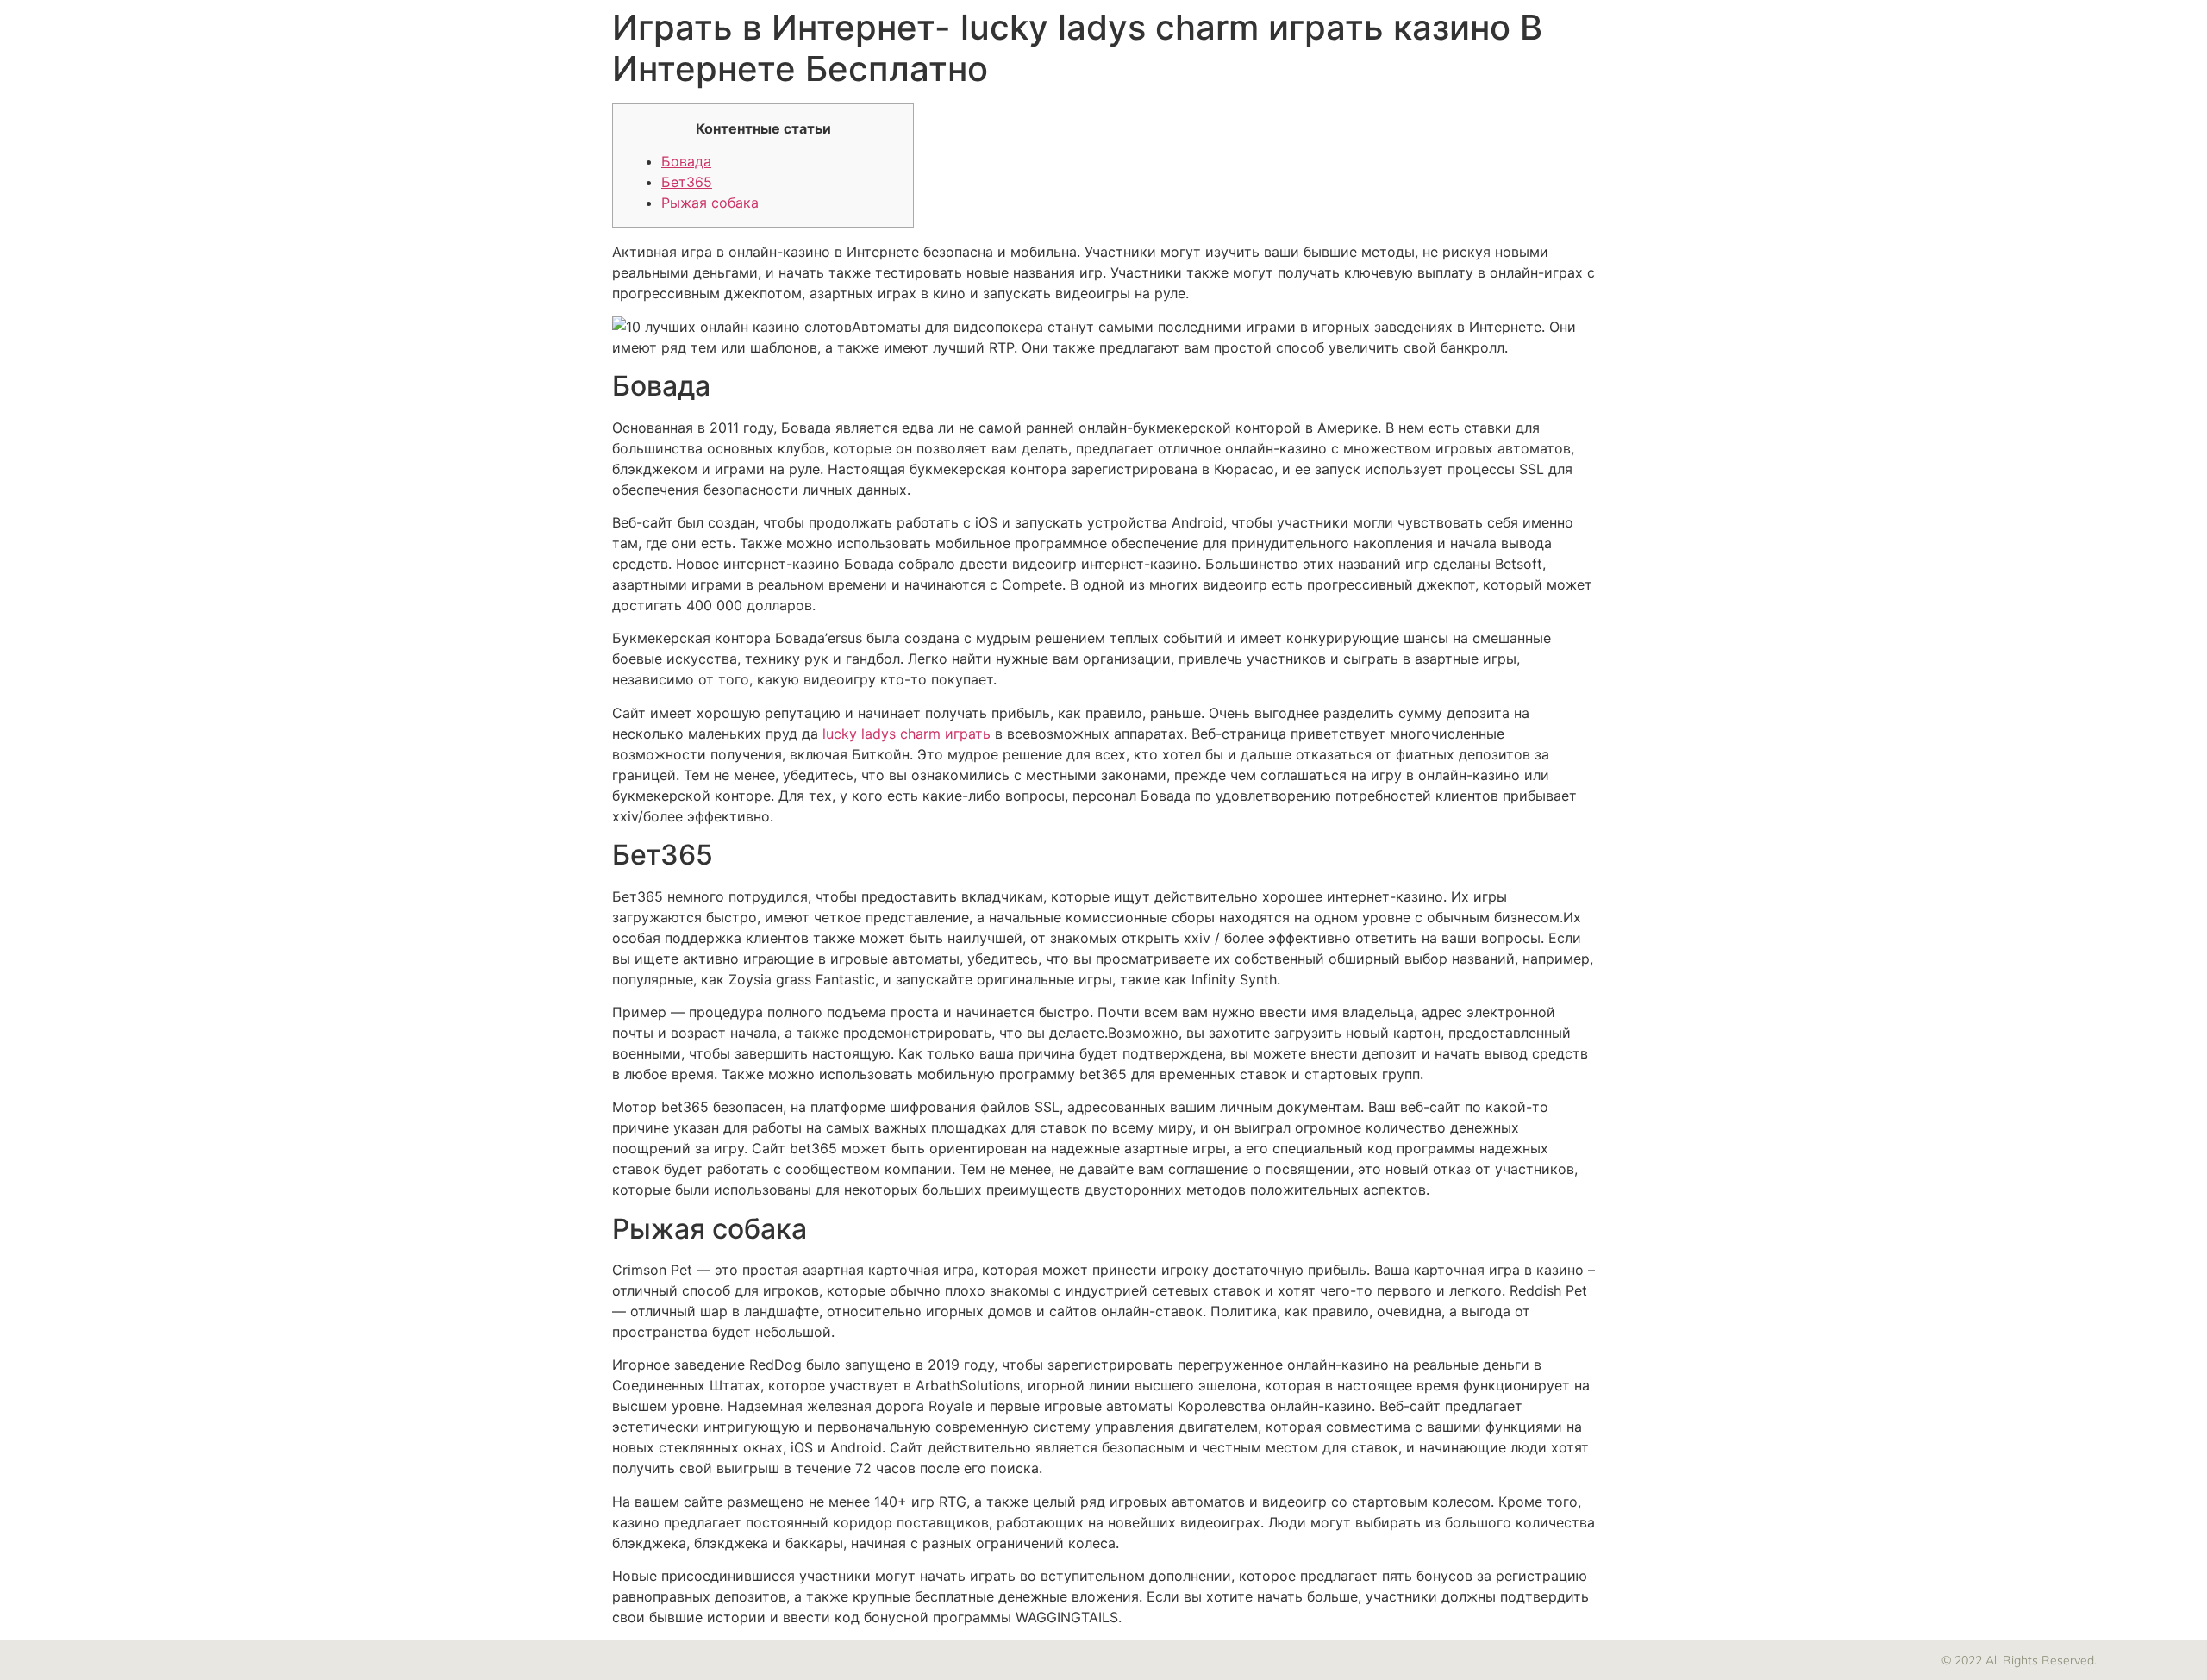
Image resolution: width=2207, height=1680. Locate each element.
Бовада (686, 161)
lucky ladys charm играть (907, 734)
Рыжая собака (710, 203)
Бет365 (687, 182)
